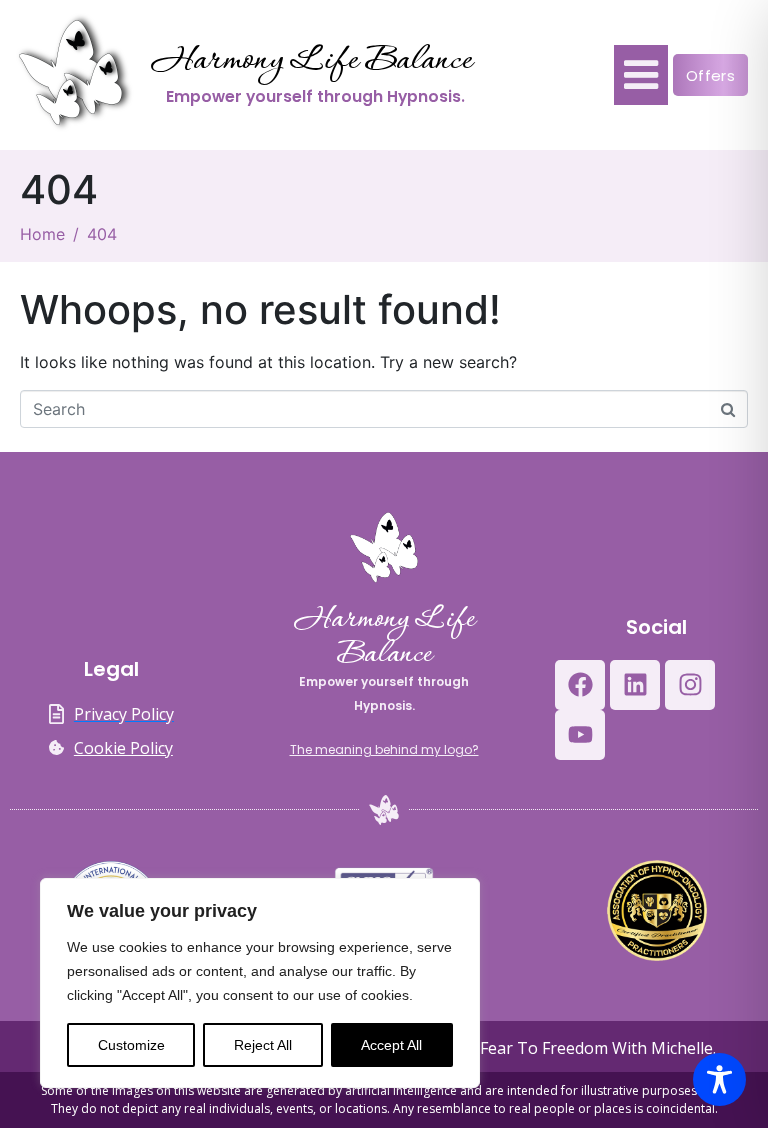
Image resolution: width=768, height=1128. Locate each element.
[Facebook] (580, 685)
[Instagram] (690, 685)
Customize (131, 1045)
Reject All (263, 1045)
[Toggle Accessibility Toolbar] (719, 1079)
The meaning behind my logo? (384, 749)
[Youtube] (580, 735)
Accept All (391, 1045)
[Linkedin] (635, 685)
